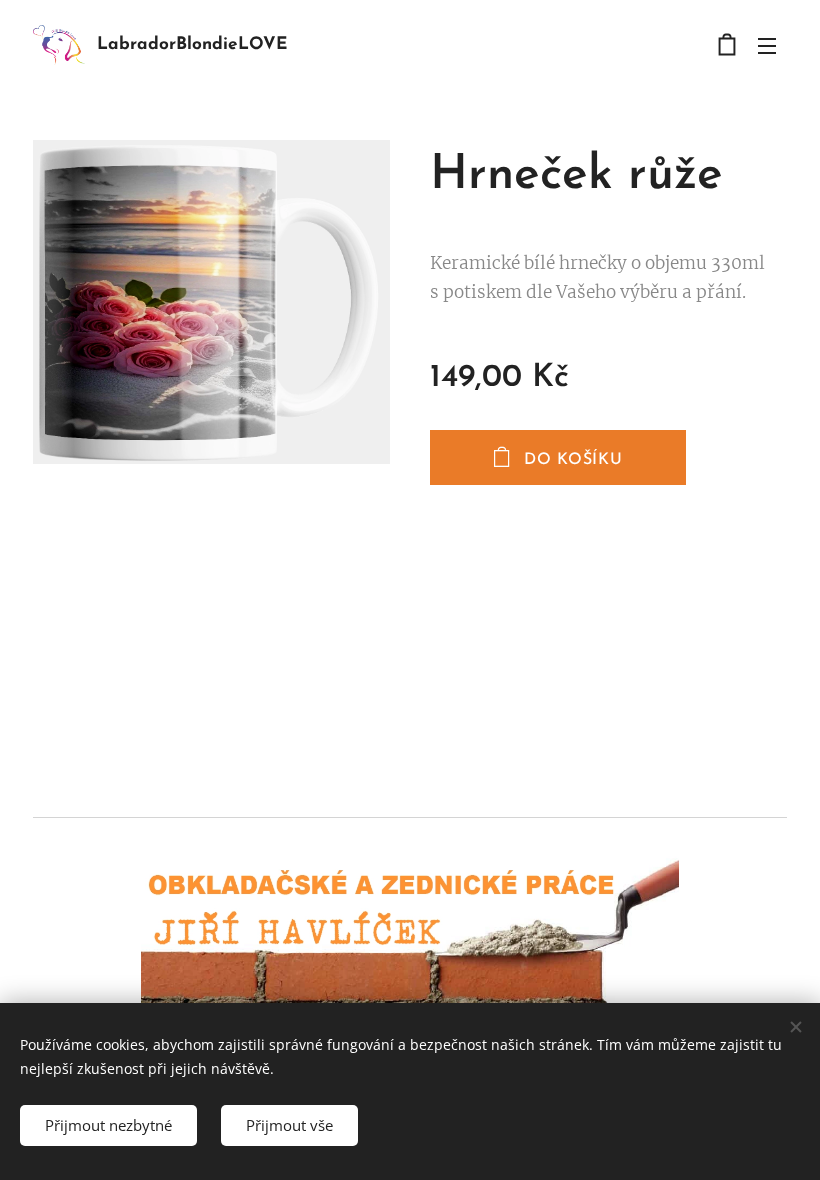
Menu (767, 45)
